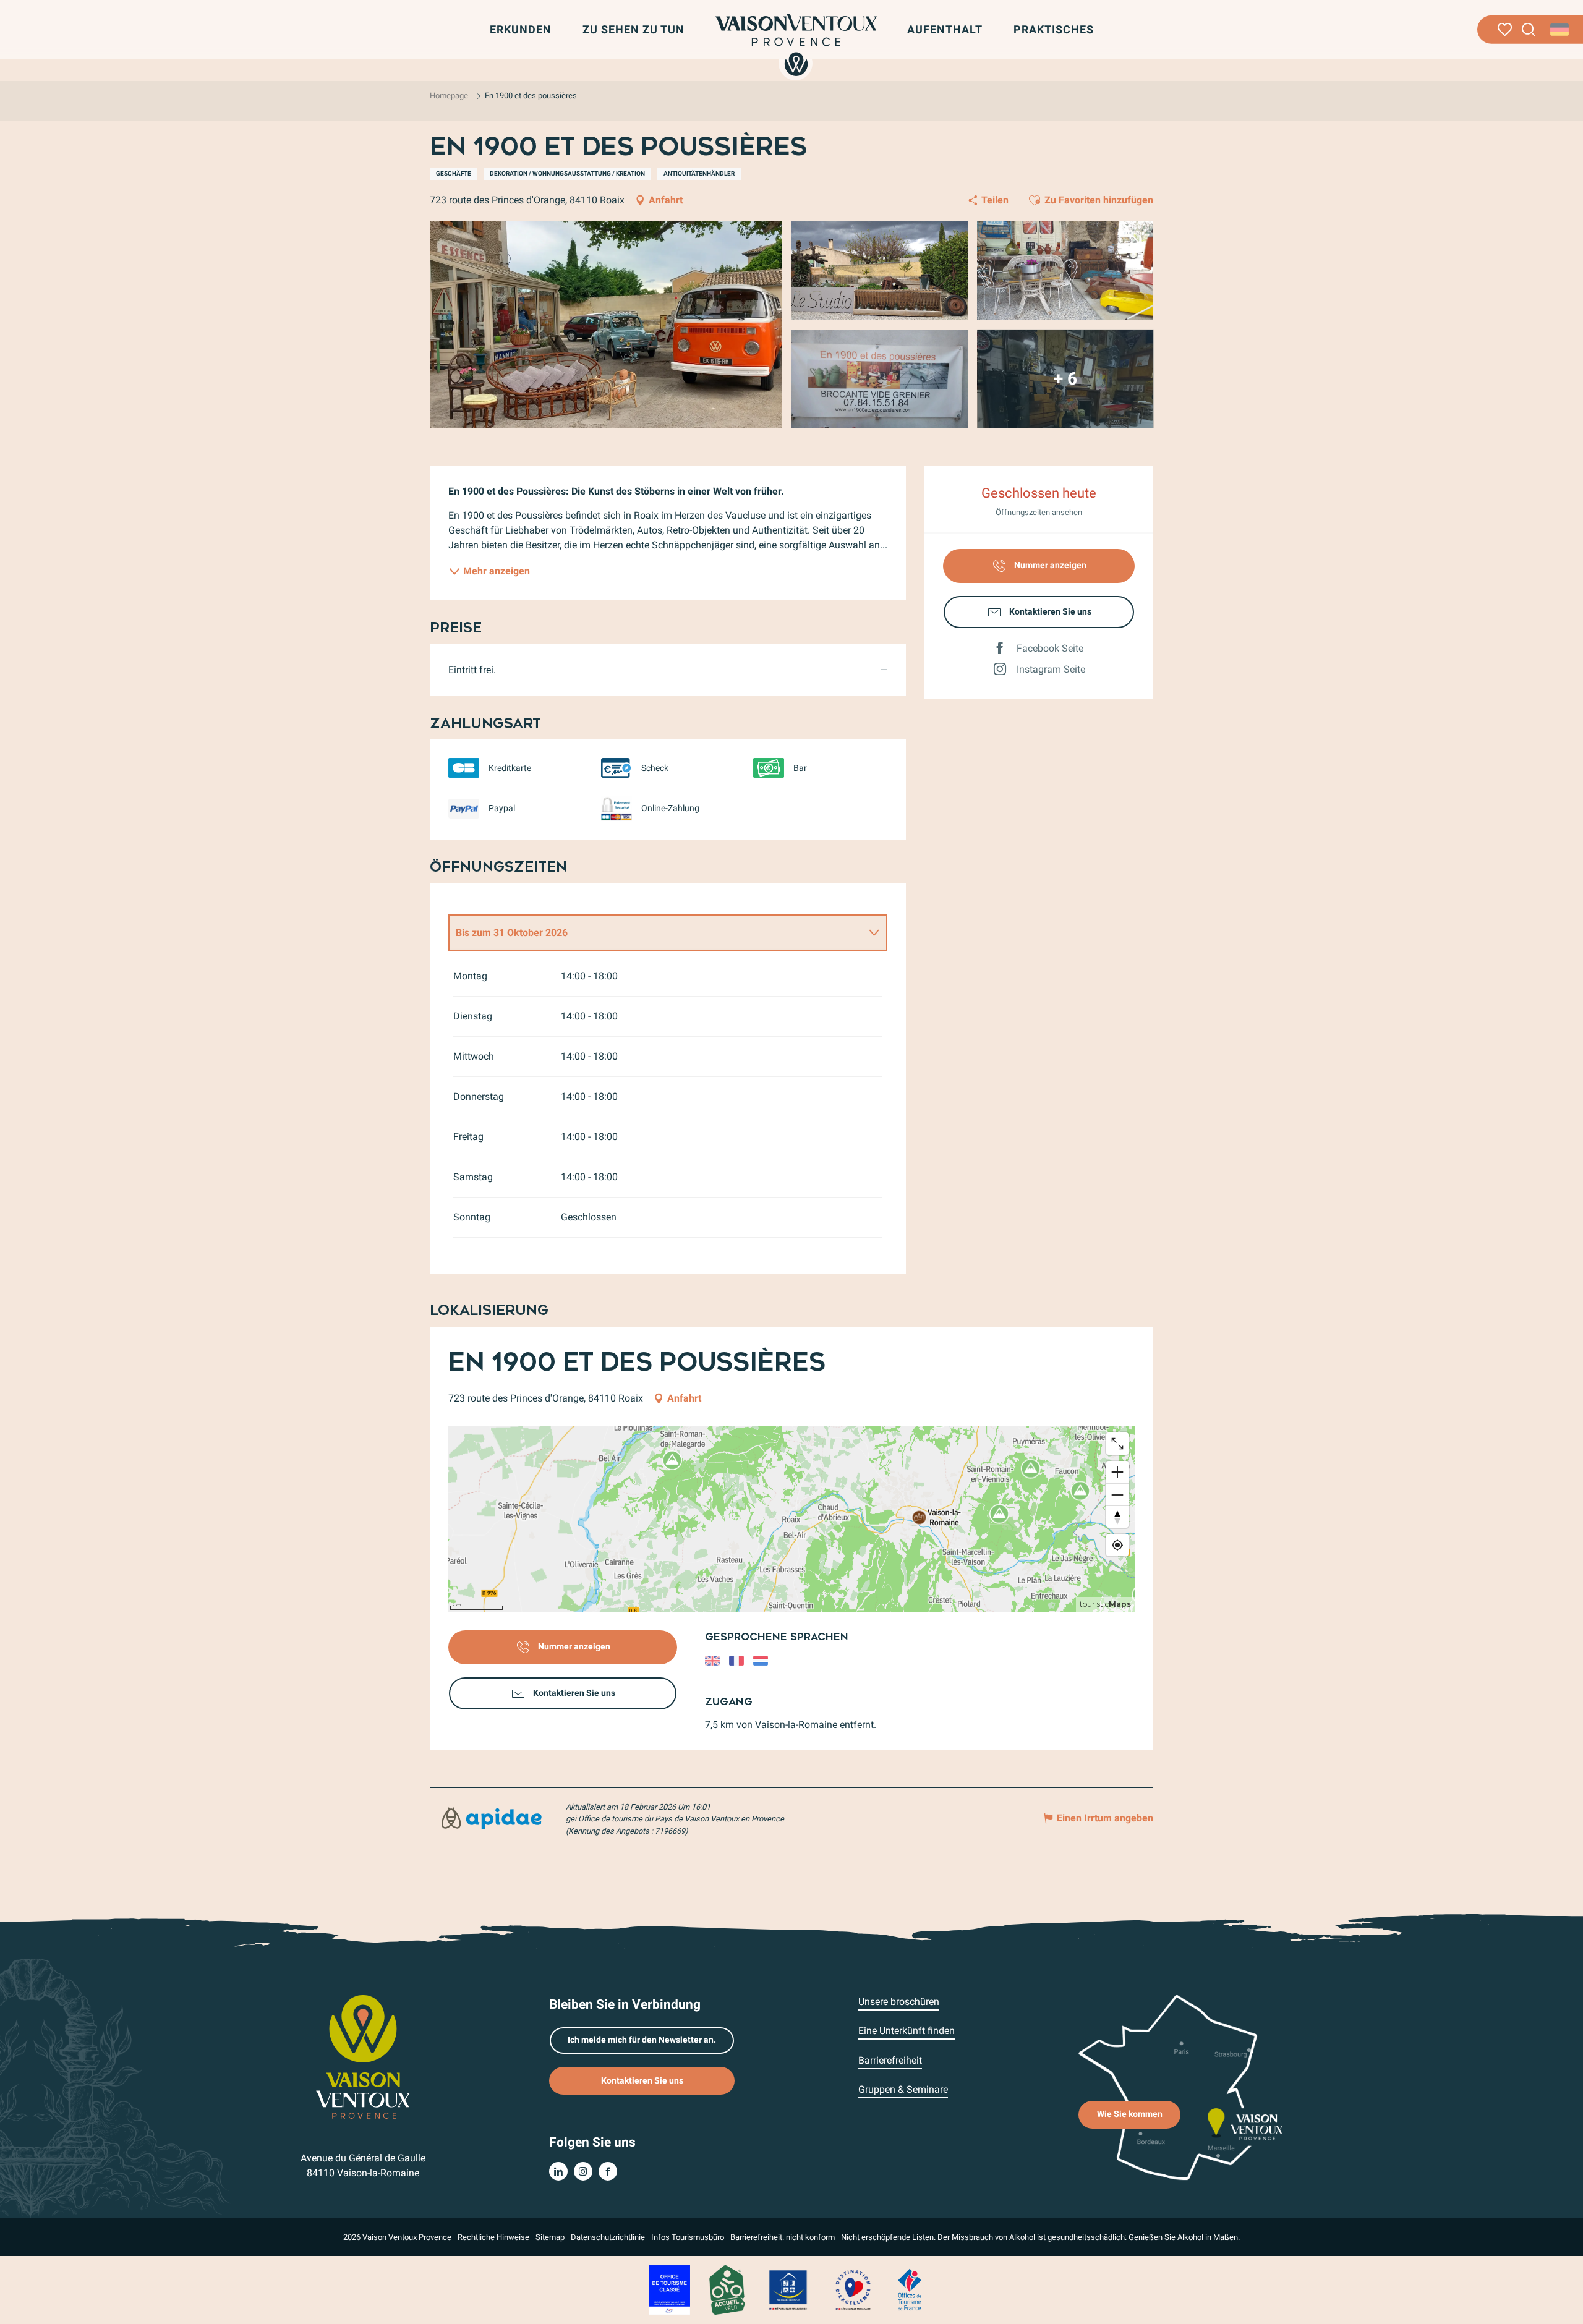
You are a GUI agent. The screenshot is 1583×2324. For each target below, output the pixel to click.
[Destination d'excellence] (853, 2289)
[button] (1529, 30)
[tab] (655, 933)
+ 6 (1065, 379)
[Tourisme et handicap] (788, 2289)
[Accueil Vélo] (727, 2289)
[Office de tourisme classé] (669, 2289)
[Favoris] (1505, 30)
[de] (1560, 30)
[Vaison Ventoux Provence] (796, 45)
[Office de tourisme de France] (910, 2289)
